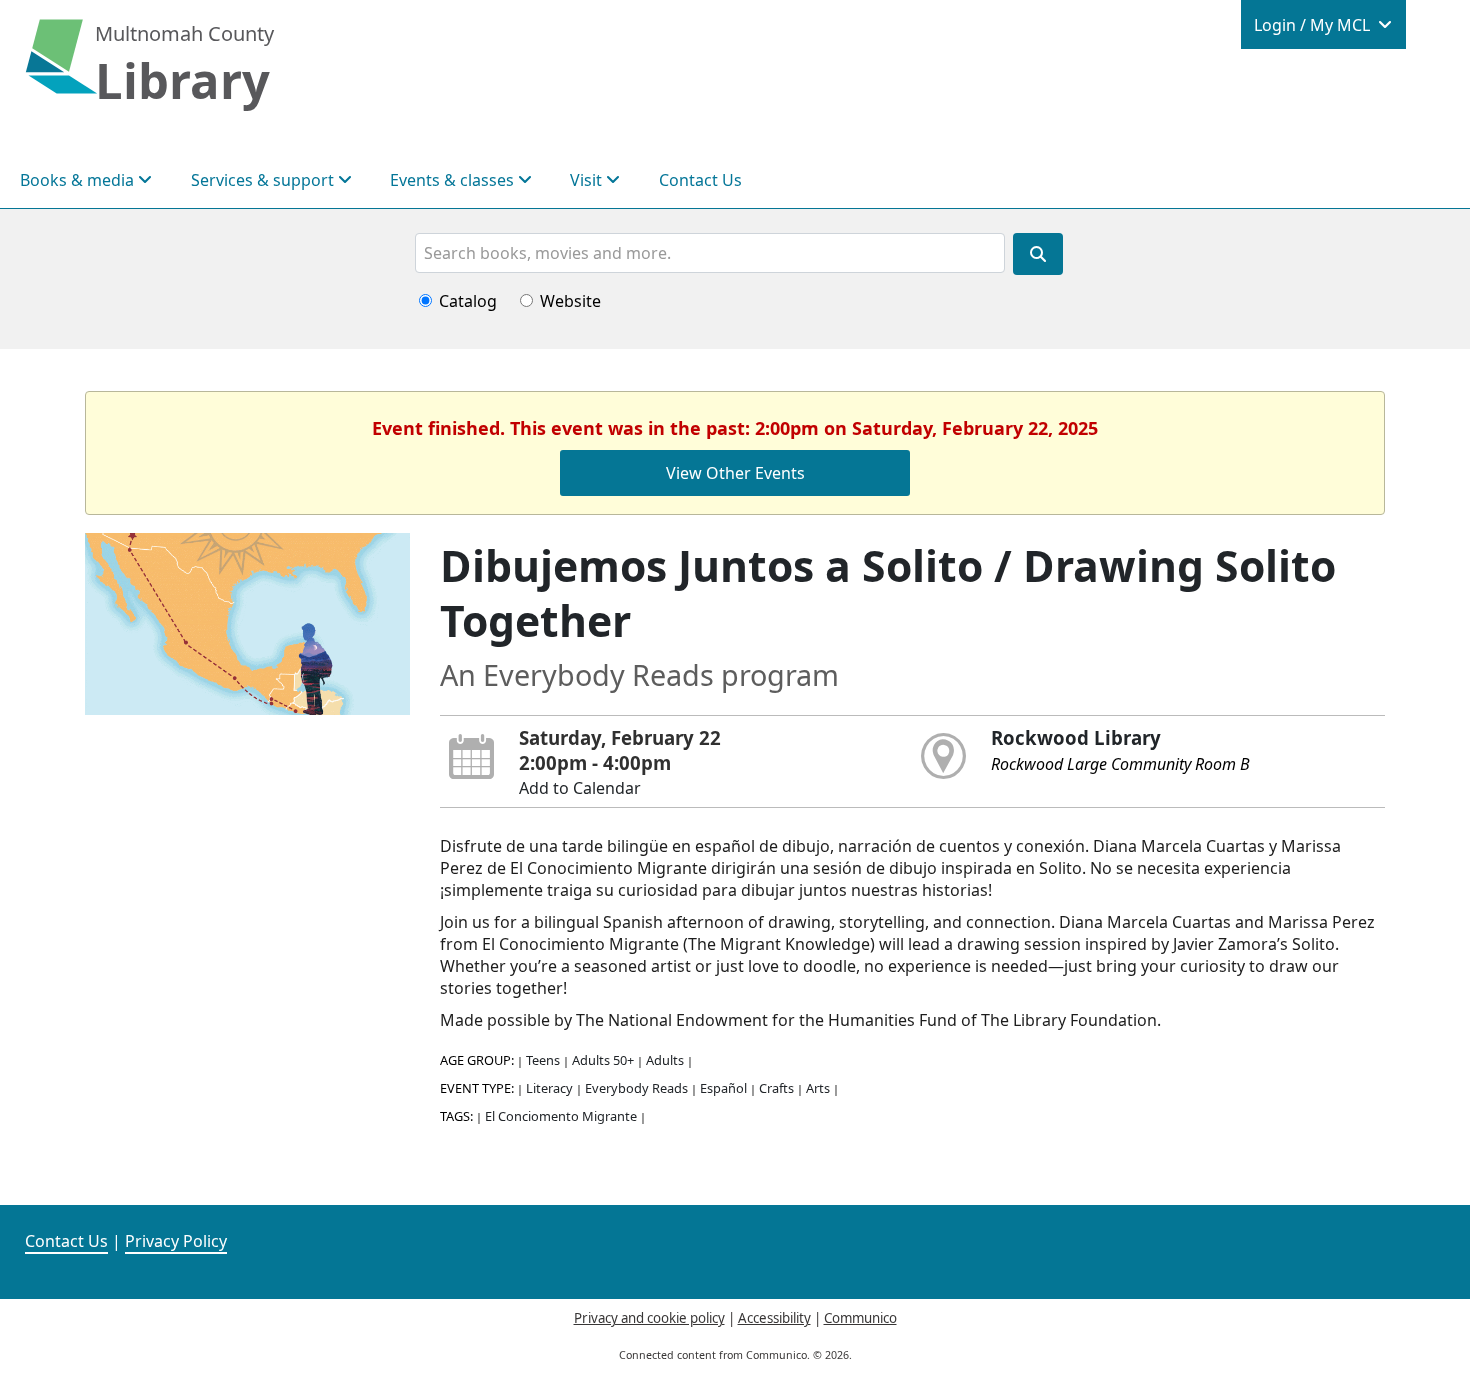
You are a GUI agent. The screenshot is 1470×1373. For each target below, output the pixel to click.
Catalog (468, 301)
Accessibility (774, 1318)
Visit (588, 180)
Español (723, 1088)
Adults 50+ (603, 1060)
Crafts (776, 1088)
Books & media (79, 180)
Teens (543, 1060)
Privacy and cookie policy (649, 1318)
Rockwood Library (1076, 737)
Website (570, 301)
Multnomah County (184, 33)
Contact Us (700, 180)
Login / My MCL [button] (1314, 25)
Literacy (549, 1088)
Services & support (264, 180)
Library (182, 80)
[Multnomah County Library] (61, 67)
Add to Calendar (580, 788)
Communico (860, 1318)
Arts (818, 1088)
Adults (665, 1060)
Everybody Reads (636, 1088)
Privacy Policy (176, 1241)
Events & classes (454, 180)
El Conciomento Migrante (561, 1116)
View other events (735, 473)
